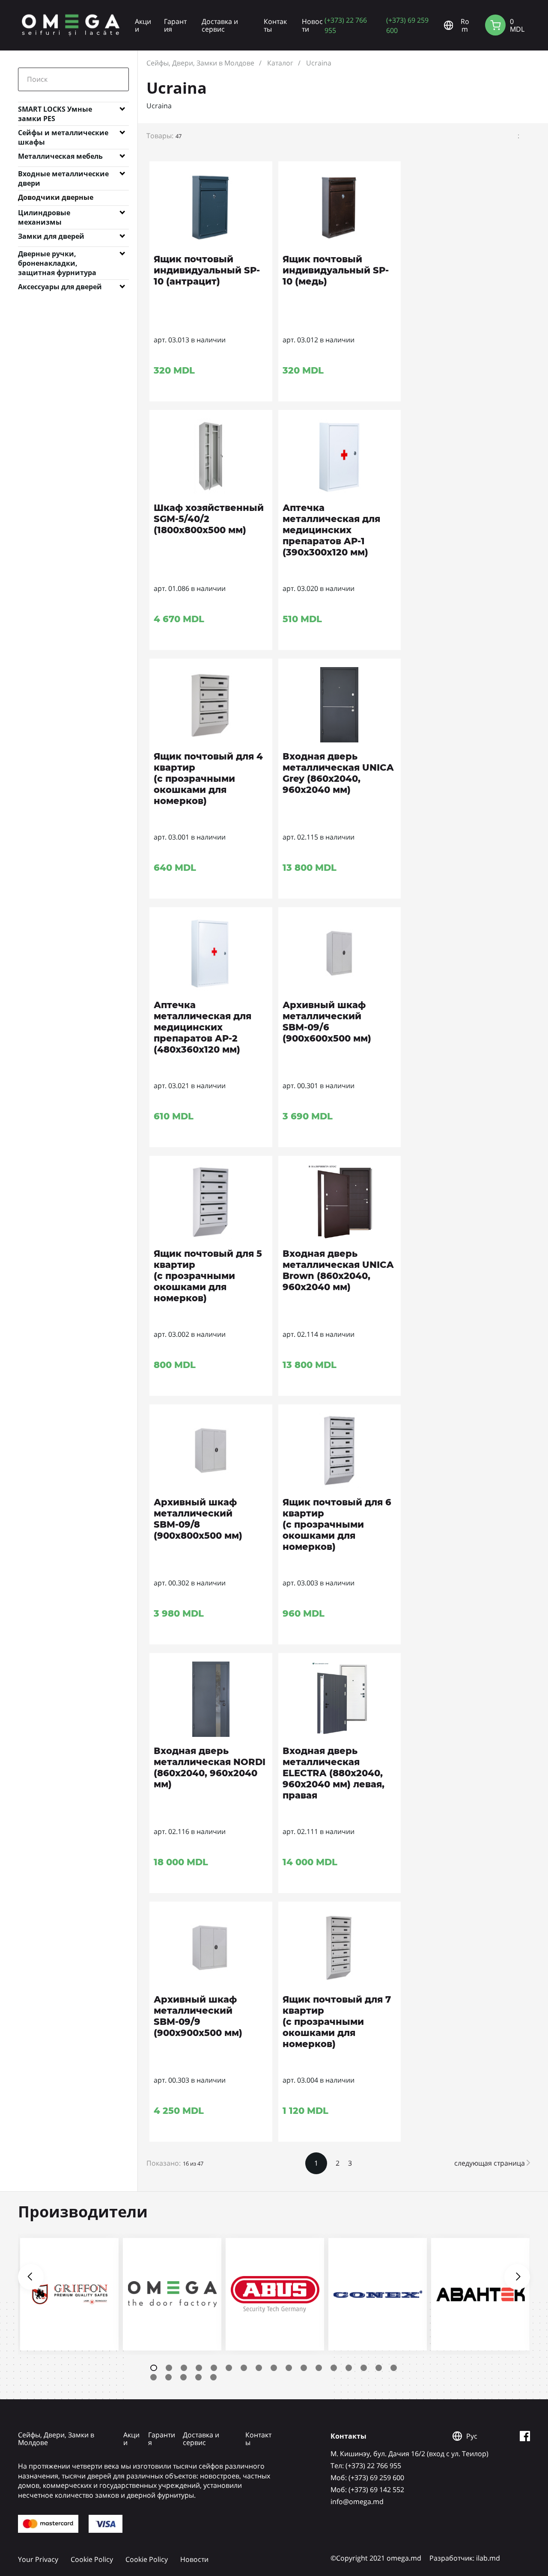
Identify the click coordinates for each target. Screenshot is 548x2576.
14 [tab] (349, 2368)
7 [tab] (244, 2368)
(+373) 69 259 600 (407, 25)
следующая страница (490, 2163)
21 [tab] (198, 2377)
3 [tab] (184, 2368)
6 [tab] (229, 2368)
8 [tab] (259, 2368)
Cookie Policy (92, 2559)
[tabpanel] (69, 2294)
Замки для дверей (51, 236)
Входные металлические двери (63, 175)
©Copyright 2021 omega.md (376, 2558)
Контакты (275, 25)
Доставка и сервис (220, 25)
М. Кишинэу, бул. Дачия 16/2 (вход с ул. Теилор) (410, 2454)
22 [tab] (213, 2377)
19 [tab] (168, 2377)
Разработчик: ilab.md (465, 2558)
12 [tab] (319, 2368)
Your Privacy (38, 2559)
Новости (312, 25)
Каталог (280, 63)
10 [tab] (289, 2368)
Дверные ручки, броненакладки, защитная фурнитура (57, 255)
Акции (143, 25)
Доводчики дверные (56, 197)
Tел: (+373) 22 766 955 (366, 2466)
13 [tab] (334, 2368)
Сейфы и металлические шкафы (63, 134)
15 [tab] (364, 2368)
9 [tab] (274, 2368)
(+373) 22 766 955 (346, 25)
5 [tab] (214, 2368)
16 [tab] (379, 2368)
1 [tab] (154, 2368)
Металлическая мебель (60, 156)
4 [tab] (199, 2368)
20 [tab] (183, 2377)
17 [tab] (394, 2368)
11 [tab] (304, 2368)
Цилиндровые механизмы (44, 214)
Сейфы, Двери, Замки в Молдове (200, 63)
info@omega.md (357, 2502)
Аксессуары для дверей (60, 287)
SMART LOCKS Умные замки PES (55, 111)
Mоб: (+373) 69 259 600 (367, 2478)
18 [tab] (153, 2377)
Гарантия (175, 25)
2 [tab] (169, 2368)
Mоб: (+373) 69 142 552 (367, 2490)
